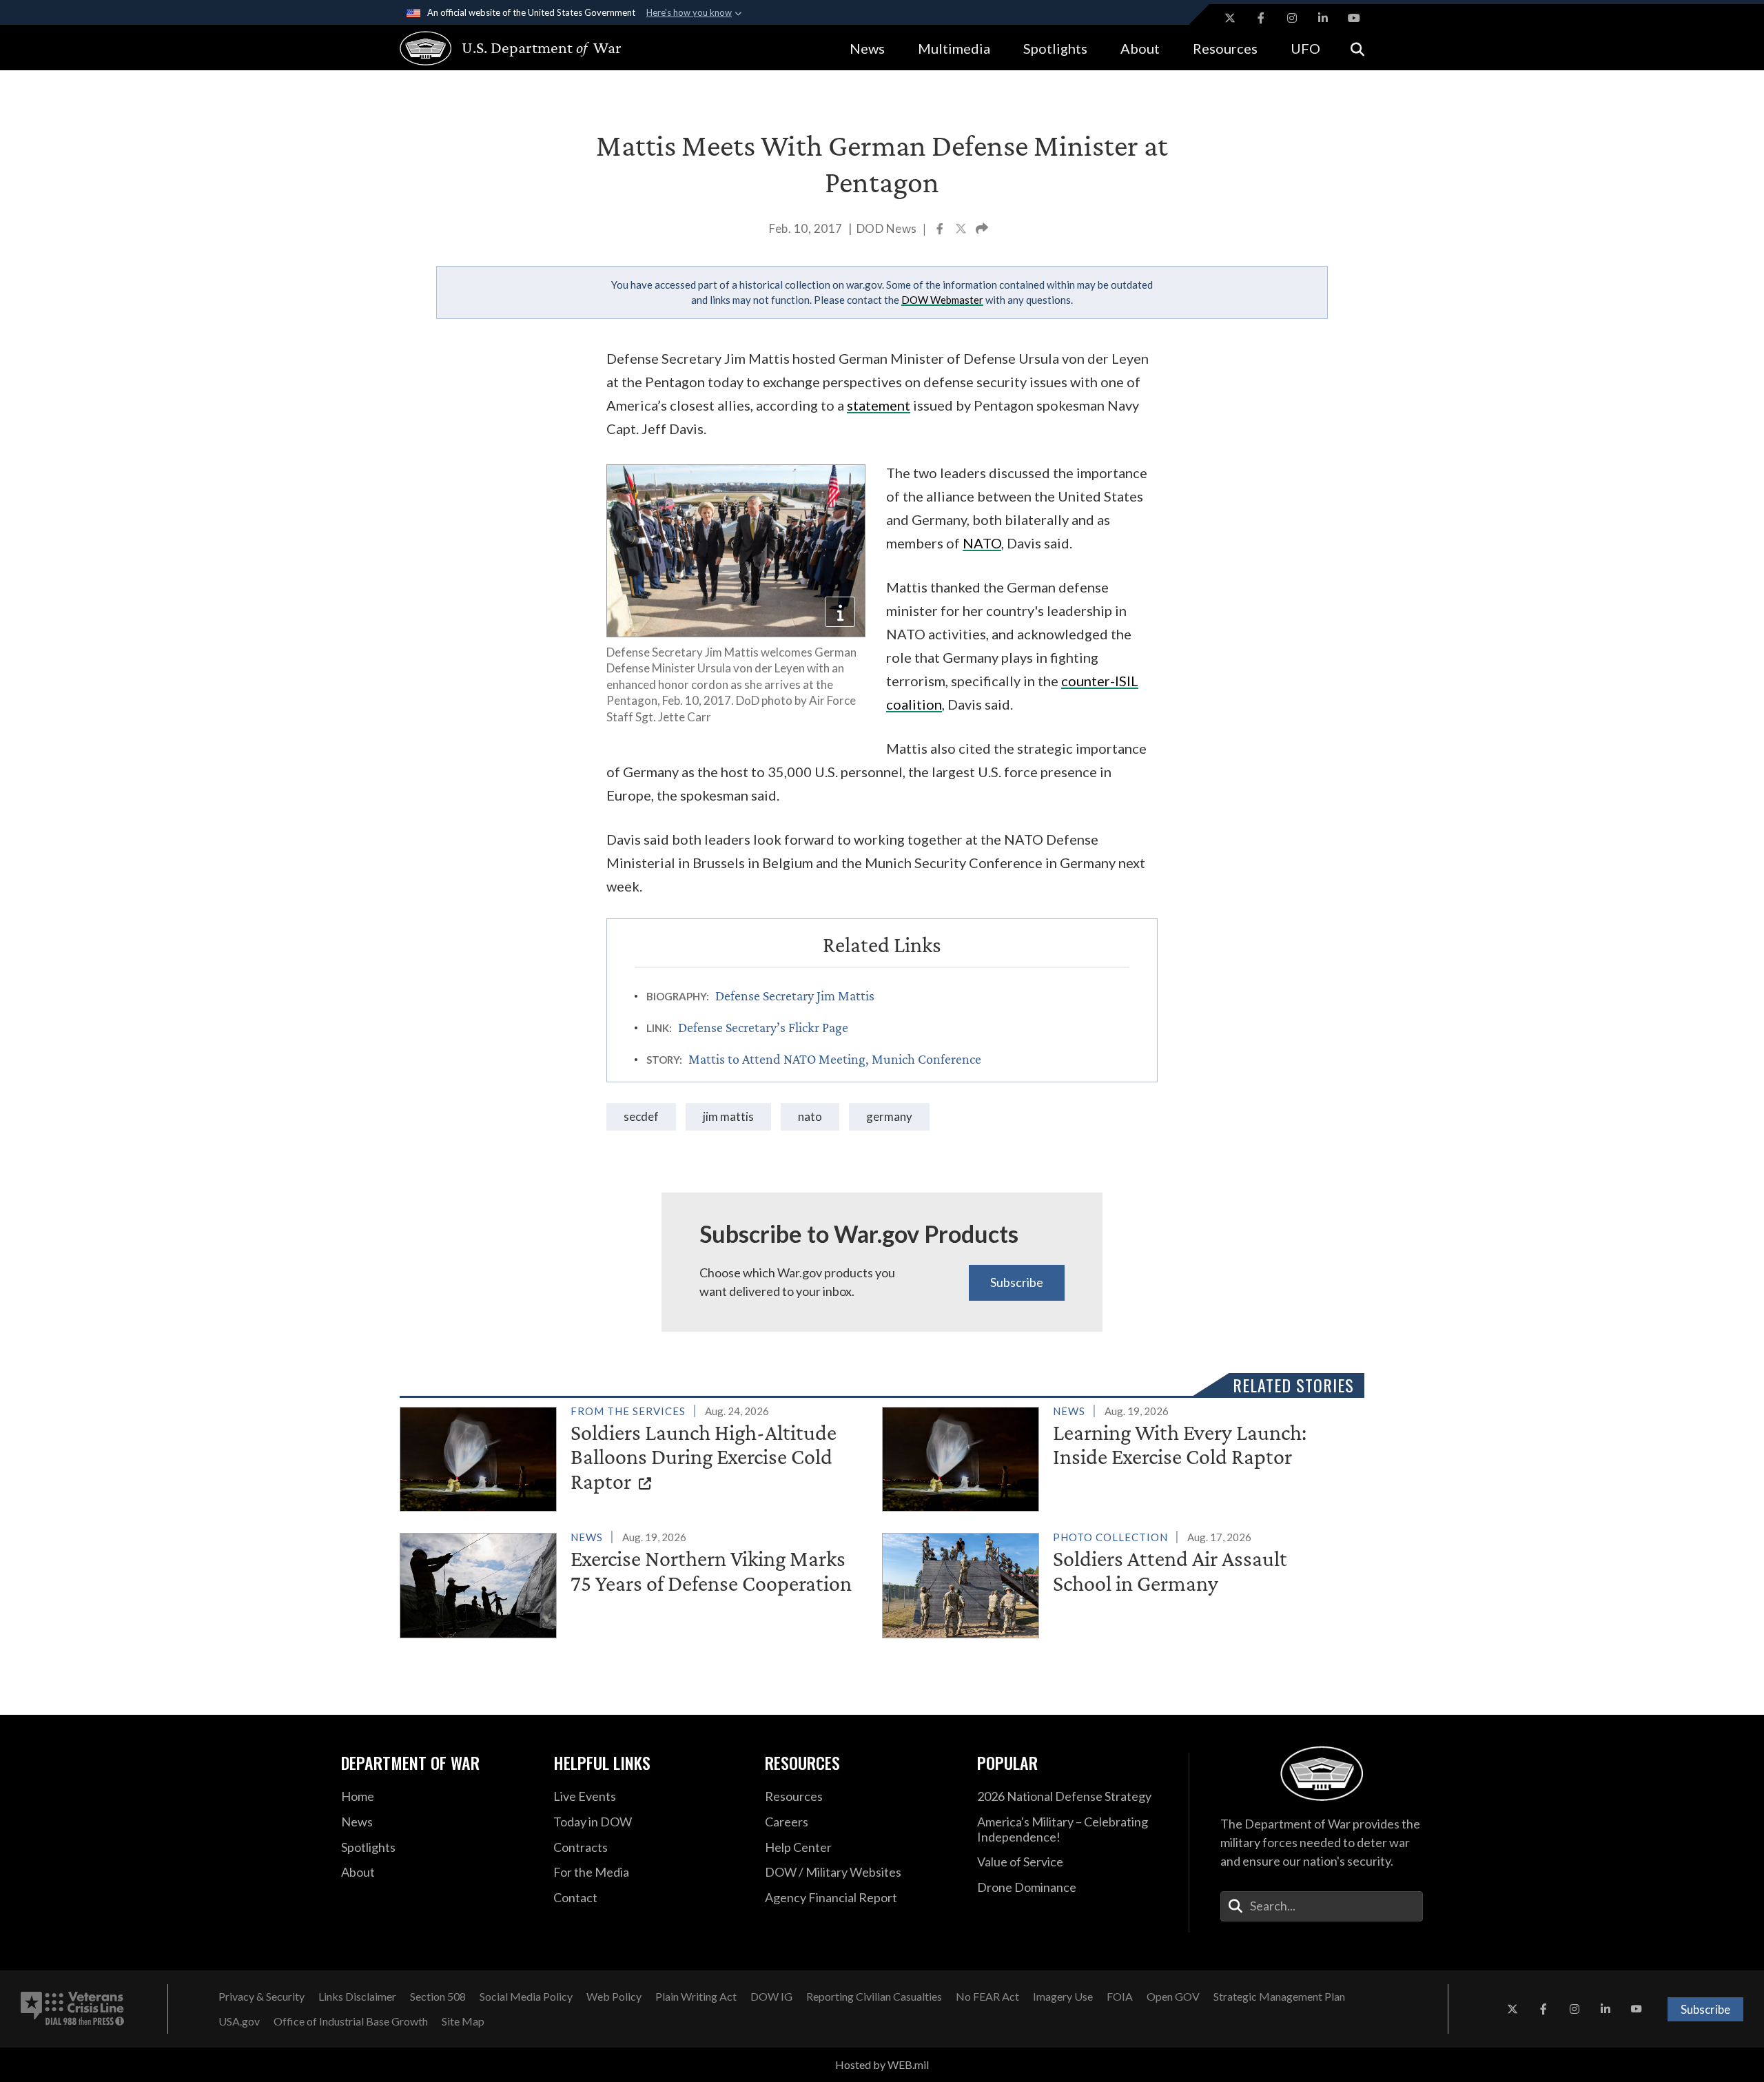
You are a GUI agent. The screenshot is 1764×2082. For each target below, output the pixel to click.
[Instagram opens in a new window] (1292, 18)
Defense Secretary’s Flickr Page (763, 1027)
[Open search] (1357, 48)
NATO (810, 1116)
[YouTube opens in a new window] (1354, 18)
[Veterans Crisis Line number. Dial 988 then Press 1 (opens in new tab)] (72, 2009)
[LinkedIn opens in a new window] (1323, 18)
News (867, 48)
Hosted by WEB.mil (882, 2064)
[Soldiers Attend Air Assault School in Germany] (1117, 1583)
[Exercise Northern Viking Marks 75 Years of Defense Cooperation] (635, 1583)
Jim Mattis (728, 1116)
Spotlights (1055, 48)
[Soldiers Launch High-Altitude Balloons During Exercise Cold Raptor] (635, 1456)
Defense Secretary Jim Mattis (795, 996)
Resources (1225, 48)
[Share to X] (962, 230)
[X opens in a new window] (1230, 18)
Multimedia (954, 48)
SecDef (641, 1116)
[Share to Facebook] (941, 230)
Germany (889, 1116)
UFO (1305, 48)
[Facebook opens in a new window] (1261, 18)
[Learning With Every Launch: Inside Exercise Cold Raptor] (1117, 1456)
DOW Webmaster (942, 300)
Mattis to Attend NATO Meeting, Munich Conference (835, 1059)
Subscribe (1017, 1282)
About (1140, 48)
